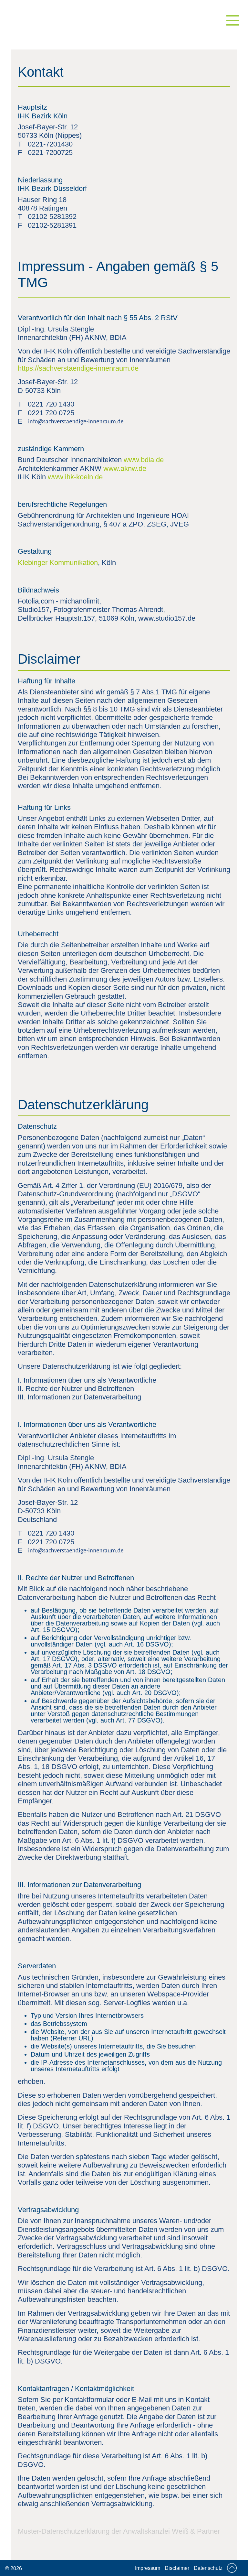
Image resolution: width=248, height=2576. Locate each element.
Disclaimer (177, 2568)
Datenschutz (208, 2568)
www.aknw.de (125, 468)
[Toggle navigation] (235, 25)
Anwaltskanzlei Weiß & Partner (171, 2531)
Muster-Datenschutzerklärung (64, 2531)
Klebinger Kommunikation (58, 563)
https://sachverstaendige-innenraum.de (78, 368)
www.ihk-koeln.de (75, 477)
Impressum (148, 2568)
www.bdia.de (144, 460)
